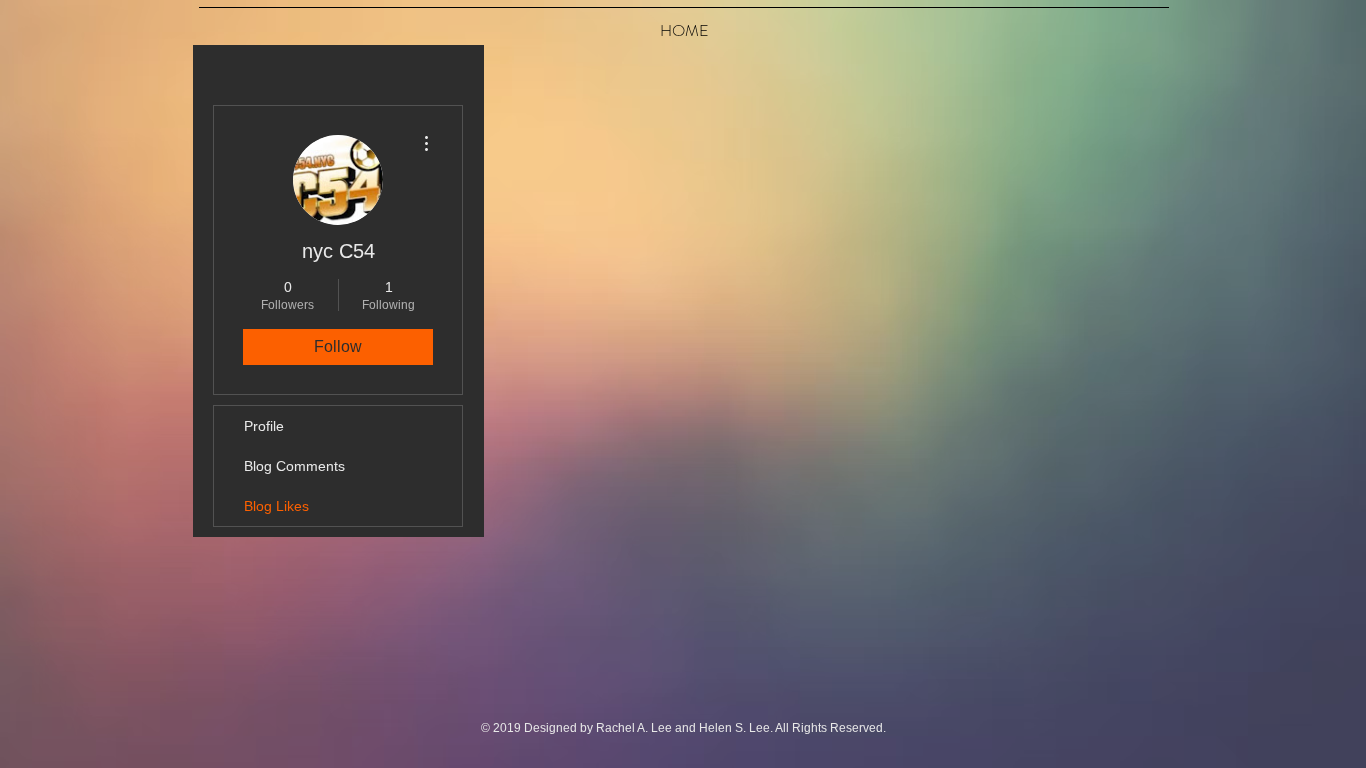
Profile (264, 426)
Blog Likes (276, 506)
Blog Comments (294, 466)
